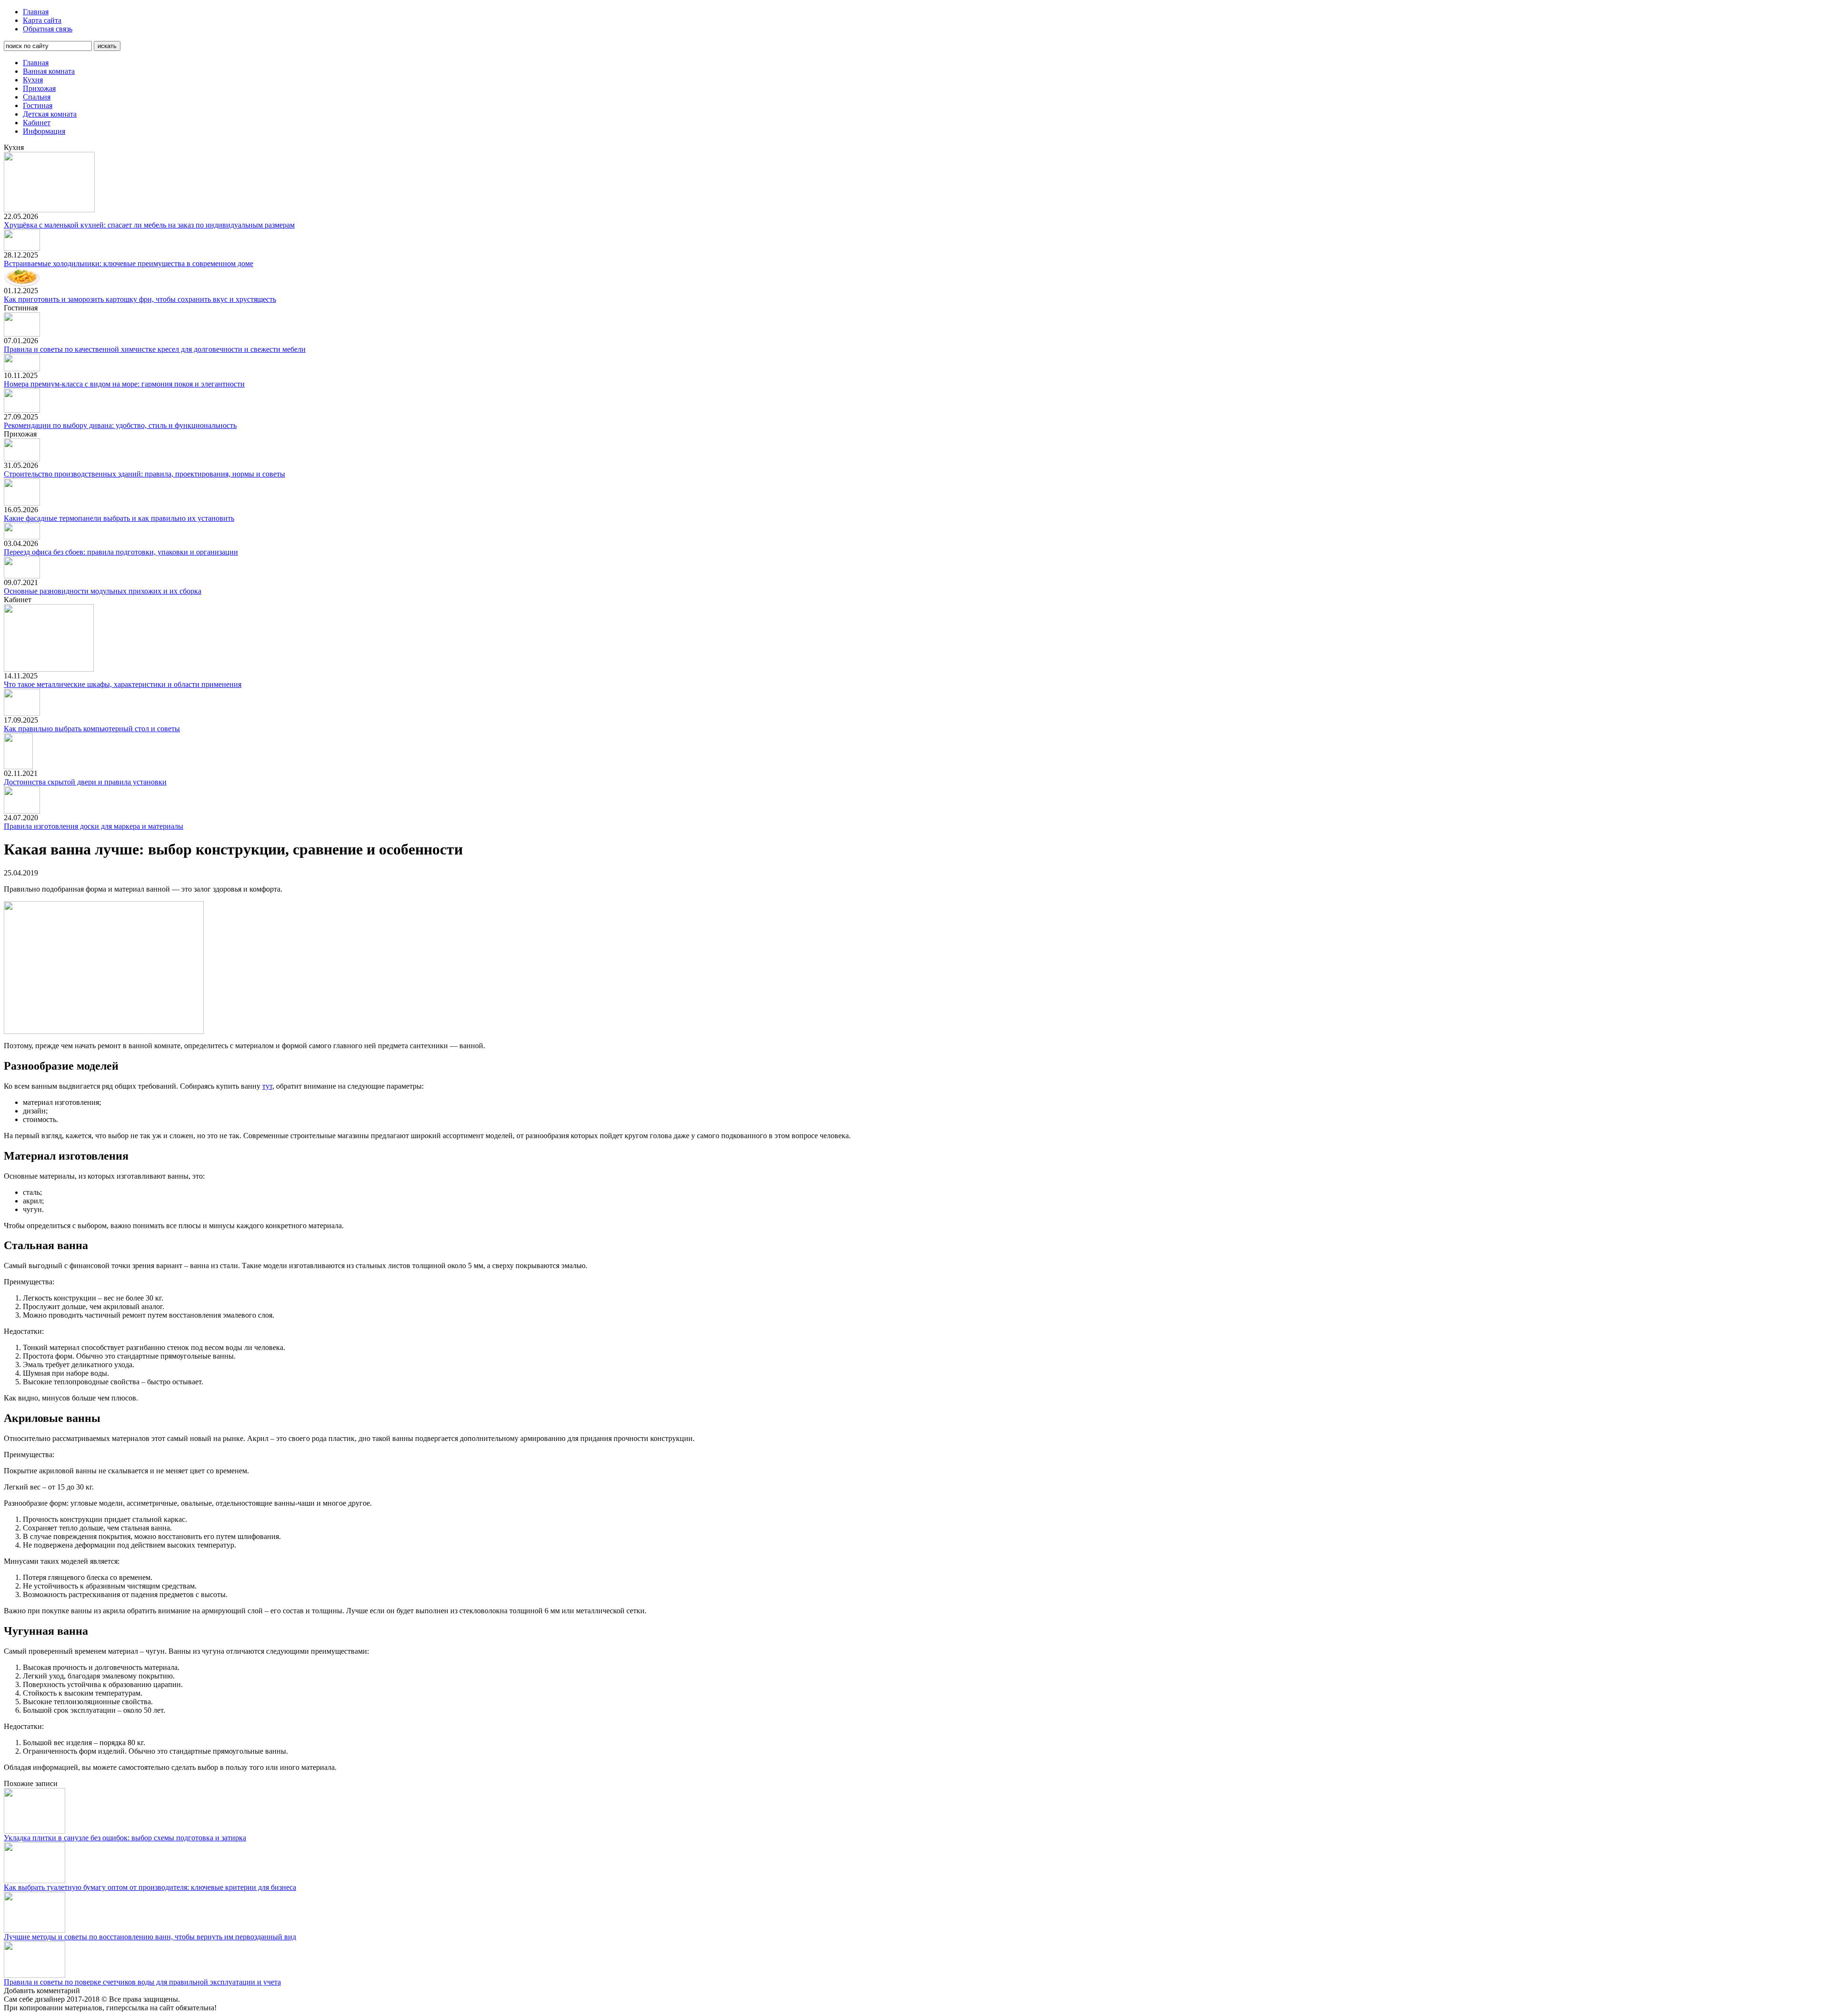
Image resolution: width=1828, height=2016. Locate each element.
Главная (36, 12)
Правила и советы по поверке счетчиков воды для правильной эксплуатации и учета (142, 1982)
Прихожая (39, 88)
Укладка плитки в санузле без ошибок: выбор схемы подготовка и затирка (125, 1838)
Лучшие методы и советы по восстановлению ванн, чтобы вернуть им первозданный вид (150, 1937)
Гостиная (38, 105)
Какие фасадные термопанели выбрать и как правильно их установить (119, 518)
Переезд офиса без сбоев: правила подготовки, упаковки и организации (121, 552)
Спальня (37, 97)
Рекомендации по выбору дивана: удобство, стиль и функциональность (120, 425)
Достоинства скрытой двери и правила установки (85, 782)
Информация (44, 131)
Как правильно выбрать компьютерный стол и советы (92, 729)
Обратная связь (48, 29)
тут (267, 1086)
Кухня (33, 80)
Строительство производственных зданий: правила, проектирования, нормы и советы (144, 474)
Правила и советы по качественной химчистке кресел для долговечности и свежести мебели (155, 349)
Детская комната (50, 114)
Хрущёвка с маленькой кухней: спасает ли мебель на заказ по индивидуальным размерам (149, 225)
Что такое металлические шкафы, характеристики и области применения (123, 684)
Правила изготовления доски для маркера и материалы (94, 826)
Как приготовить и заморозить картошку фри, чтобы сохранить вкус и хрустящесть (140, 299)
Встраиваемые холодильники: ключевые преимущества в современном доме (129, 263)
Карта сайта (42, 20)
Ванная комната (49, 71)
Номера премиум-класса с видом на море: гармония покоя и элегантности (124, 384)
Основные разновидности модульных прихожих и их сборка (103, 591)
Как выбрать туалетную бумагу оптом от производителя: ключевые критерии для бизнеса (150, 1887)
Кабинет (37, 123)
